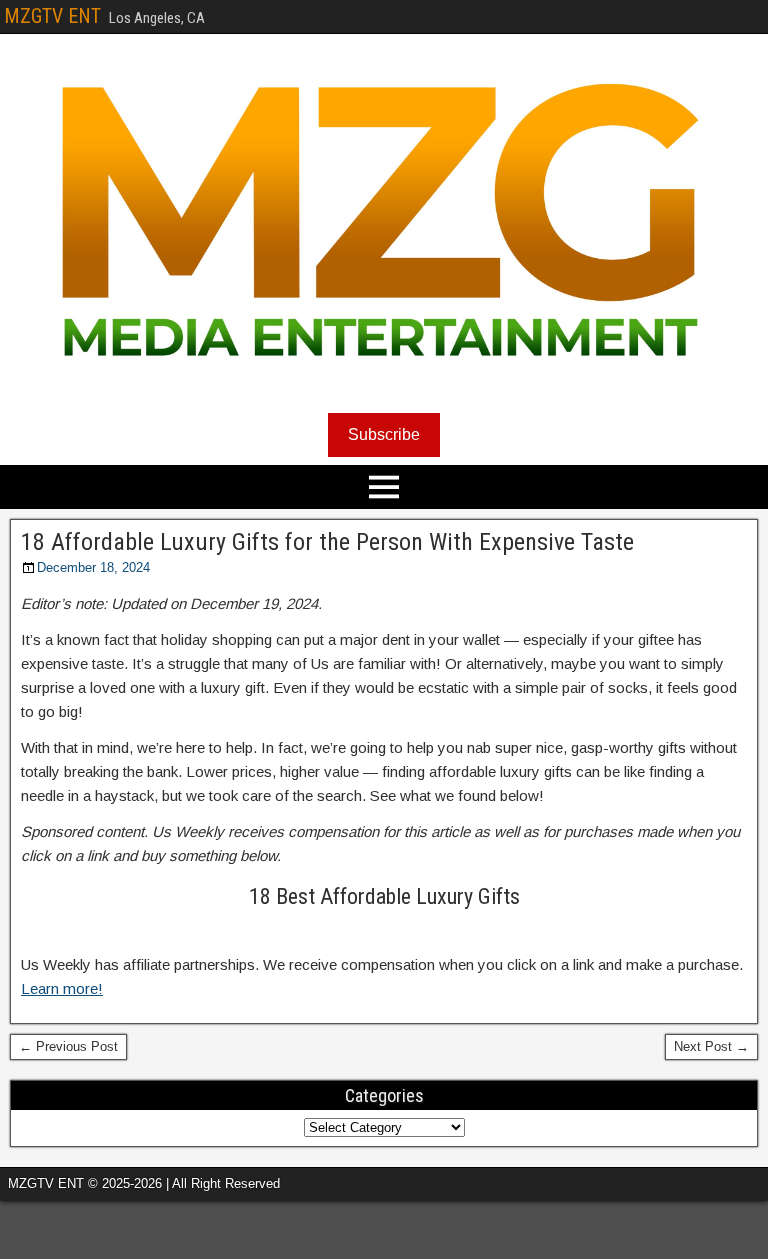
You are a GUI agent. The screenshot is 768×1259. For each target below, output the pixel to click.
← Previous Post (68, 1046)
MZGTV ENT (52, 16)
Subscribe (384, 434)
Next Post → (711, 1046)
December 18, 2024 (93, 567)
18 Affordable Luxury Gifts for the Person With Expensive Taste (327, 542)
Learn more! (62, 988)
